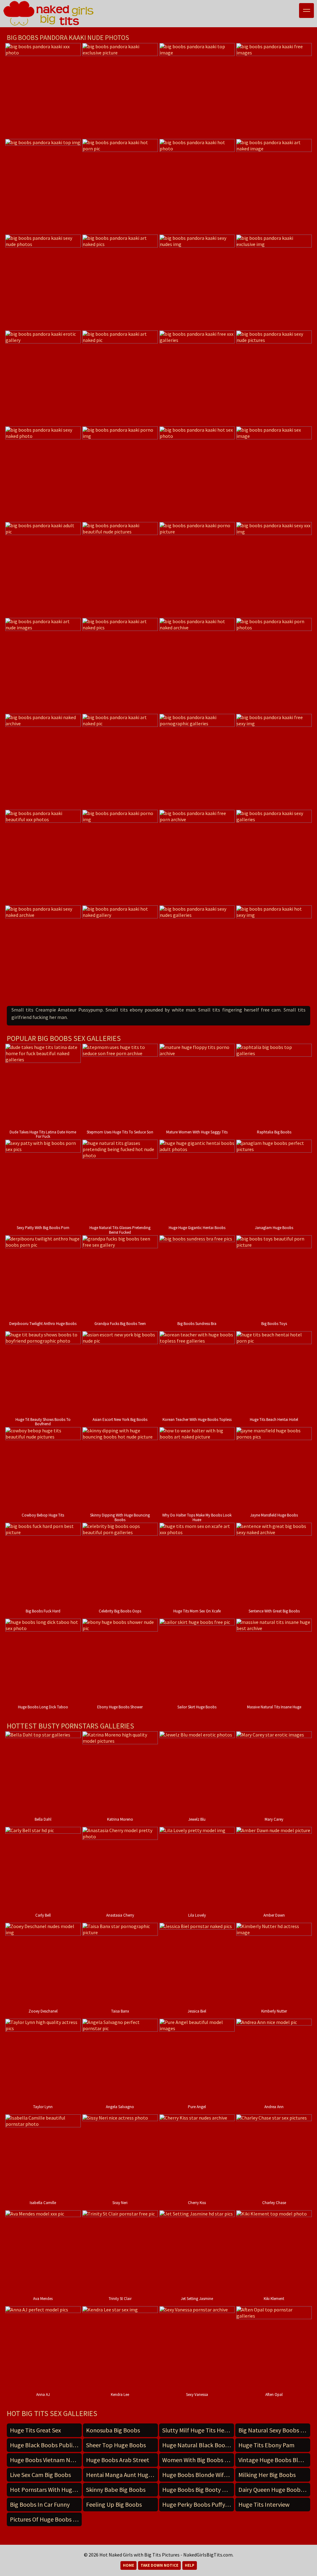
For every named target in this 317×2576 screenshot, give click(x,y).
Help (190, 2565)
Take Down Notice (159, 2565)
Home (128, 2565)
